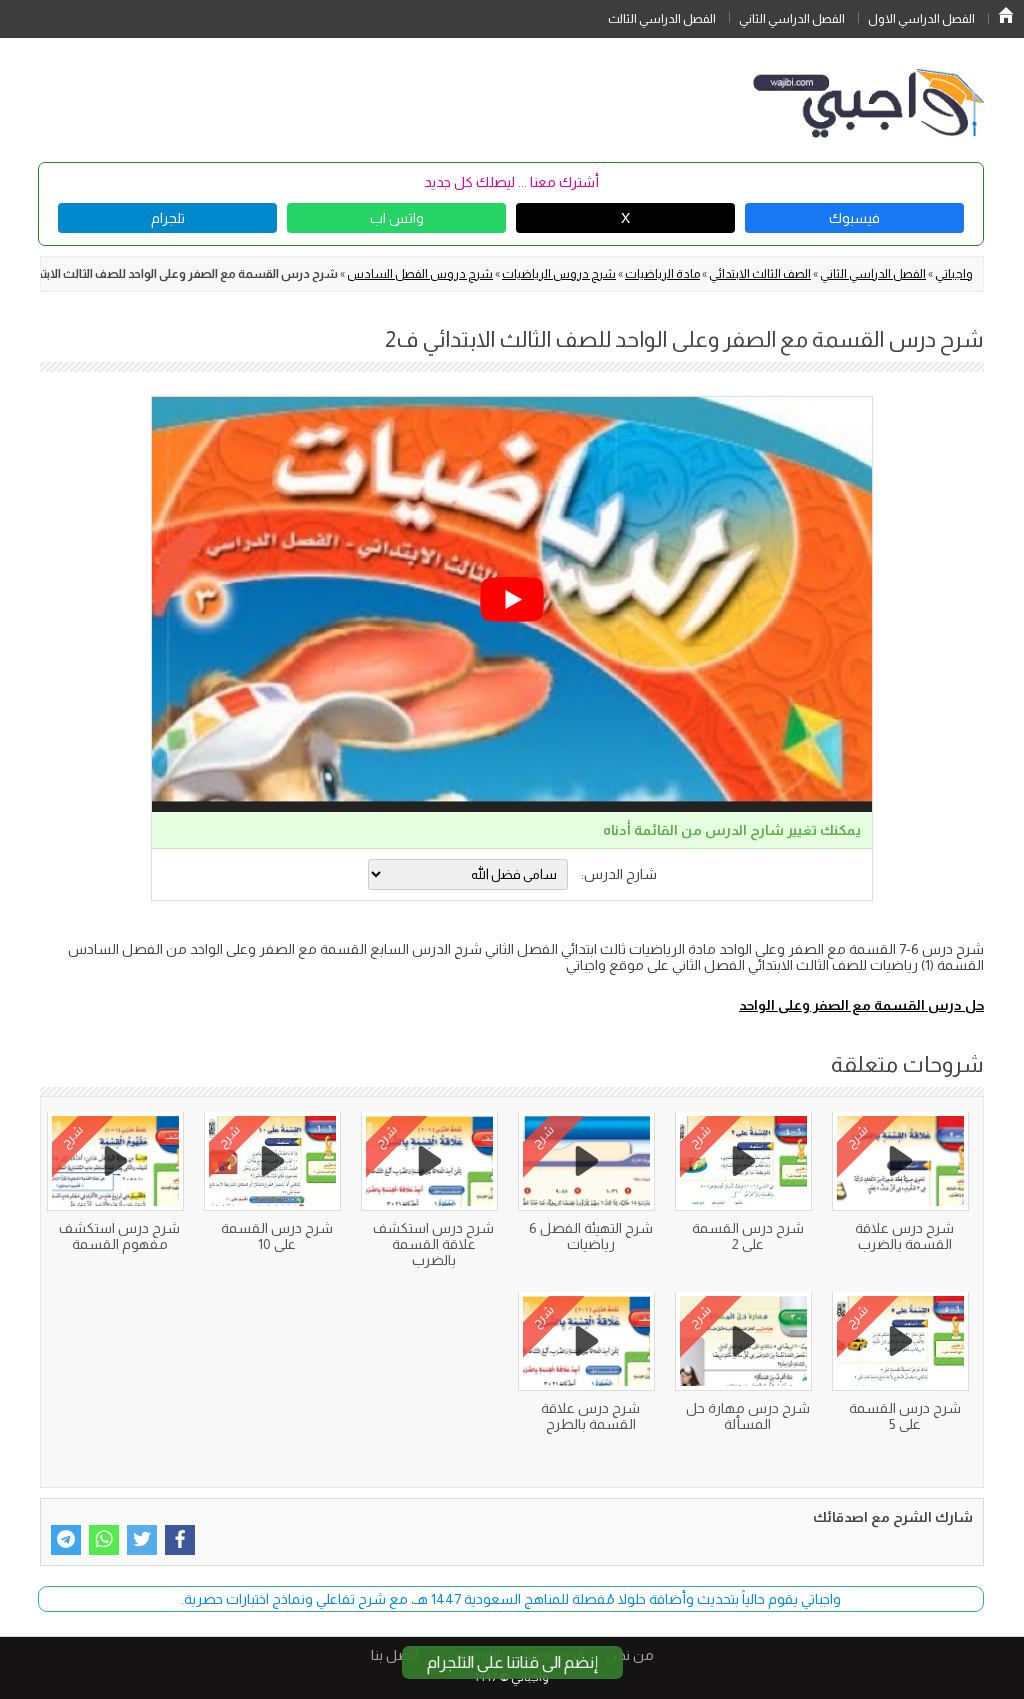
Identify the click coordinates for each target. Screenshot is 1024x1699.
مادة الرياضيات (662, 274)
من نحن (630, 1655)
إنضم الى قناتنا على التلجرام (512, 1662)
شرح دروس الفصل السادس (420, 274)
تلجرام (168, 218)
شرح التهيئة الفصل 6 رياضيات (591, 1236)
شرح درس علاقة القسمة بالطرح (590, 1416)
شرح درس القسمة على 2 (748, 1236)
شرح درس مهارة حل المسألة (748, 1416)
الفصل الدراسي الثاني (792, 19)
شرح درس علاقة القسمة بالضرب (904, 1236)
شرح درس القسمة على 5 (905, 1416)
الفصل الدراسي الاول (921, 19)
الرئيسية (1006, 15)
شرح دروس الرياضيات (559, 274)
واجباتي (954, 274)
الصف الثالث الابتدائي (760, 274)
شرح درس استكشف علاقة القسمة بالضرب (433, 1244)
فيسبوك (854, 218)
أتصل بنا (395, 1655)
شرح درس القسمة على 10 (277, 1236)
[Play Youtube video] (512, 599)
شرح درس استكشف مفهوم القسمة (119, 1236)
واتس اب (397, 218)
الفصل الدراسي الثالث (662, 19)
